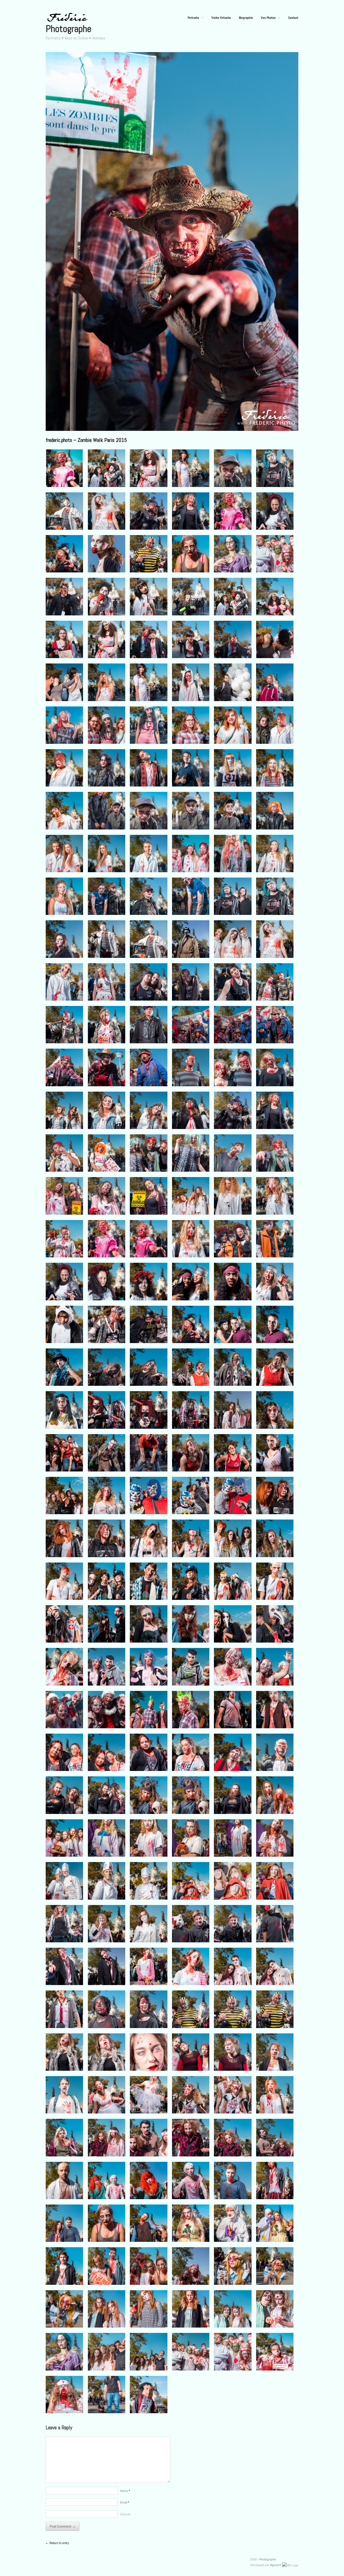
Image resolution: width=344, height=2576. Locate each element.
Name (125, 2491)
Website (125, 2514)
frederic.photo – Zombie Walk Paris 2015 (86, 440)
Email (125, 2502)
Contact (293, 18)
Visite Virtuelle (221, 18)
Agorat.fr (276, 2565)
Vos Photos (268, 18)
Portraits (193, 18)
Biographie (246, 18)
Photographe (69, 29)
